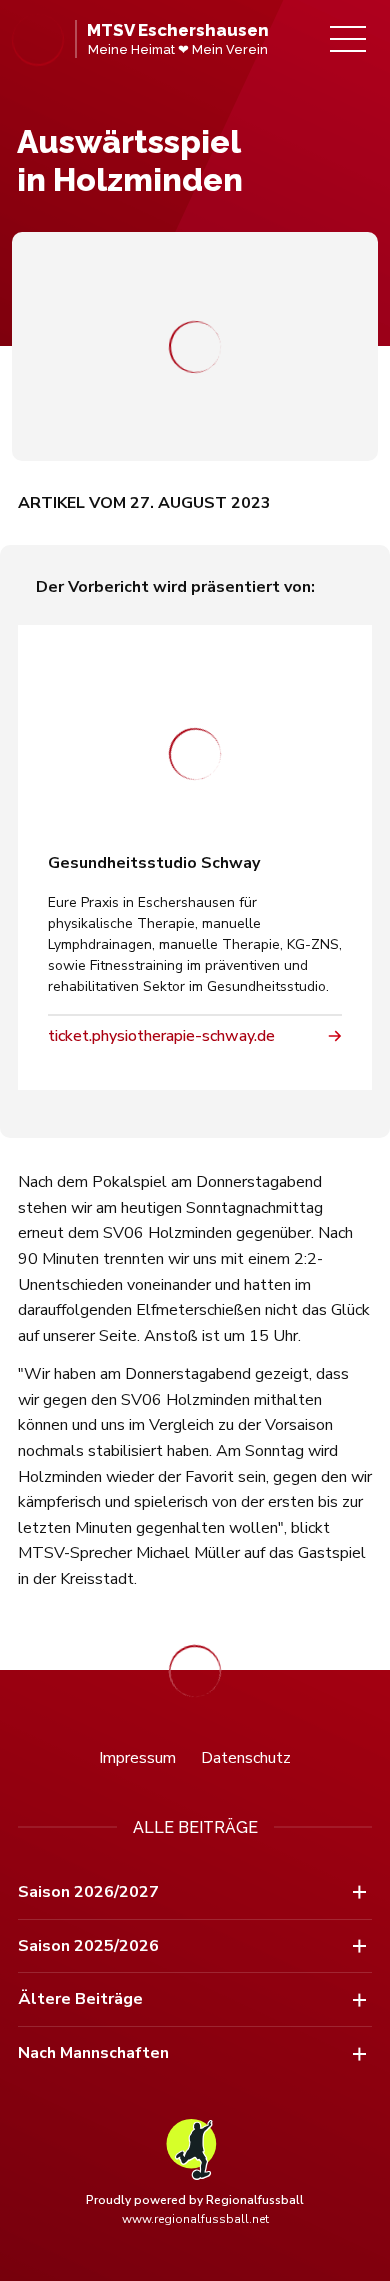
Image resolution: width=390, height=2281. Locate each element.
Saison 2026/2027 (88, 1892)
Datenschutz (246, 1758)
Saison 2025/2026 (88, 1946)
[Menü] (348, 39)
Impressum (137, 1758)
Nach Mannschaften (93, 2053)
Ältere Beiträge (80, 1999)
